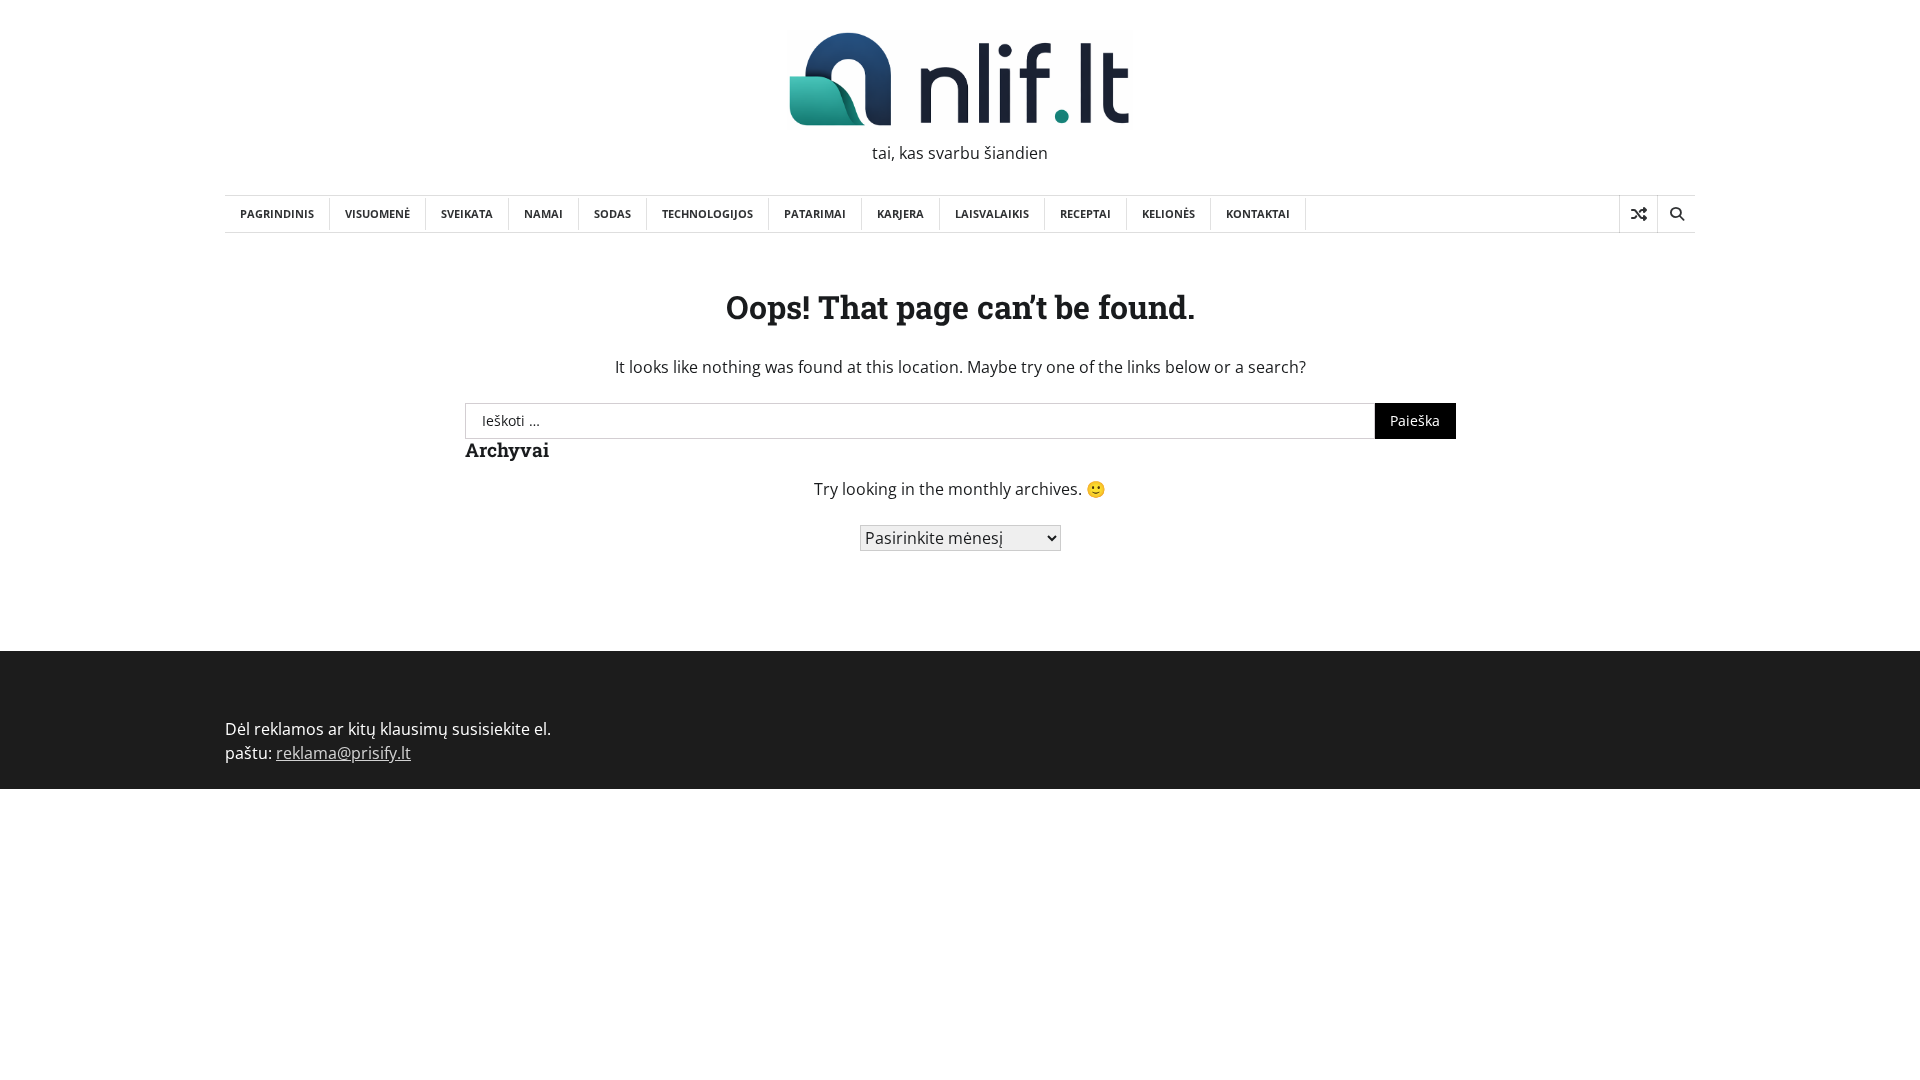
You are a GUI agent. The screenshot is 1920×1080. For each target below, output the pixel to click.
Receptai (1085, 213)
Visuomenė (377, 213)
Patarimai (815, 213)
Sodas (612, 213)
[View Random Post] (1638, 214)
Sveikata (467, 213)
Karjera (900, 213)
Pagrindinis (277, 213)
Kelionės (1168, 213)
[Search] (1676, 214)
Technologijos (707, 213)
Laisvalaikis (992, 213)
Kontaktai (1258, 213)
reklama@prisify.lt (343, 753)
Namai (543, 213)
